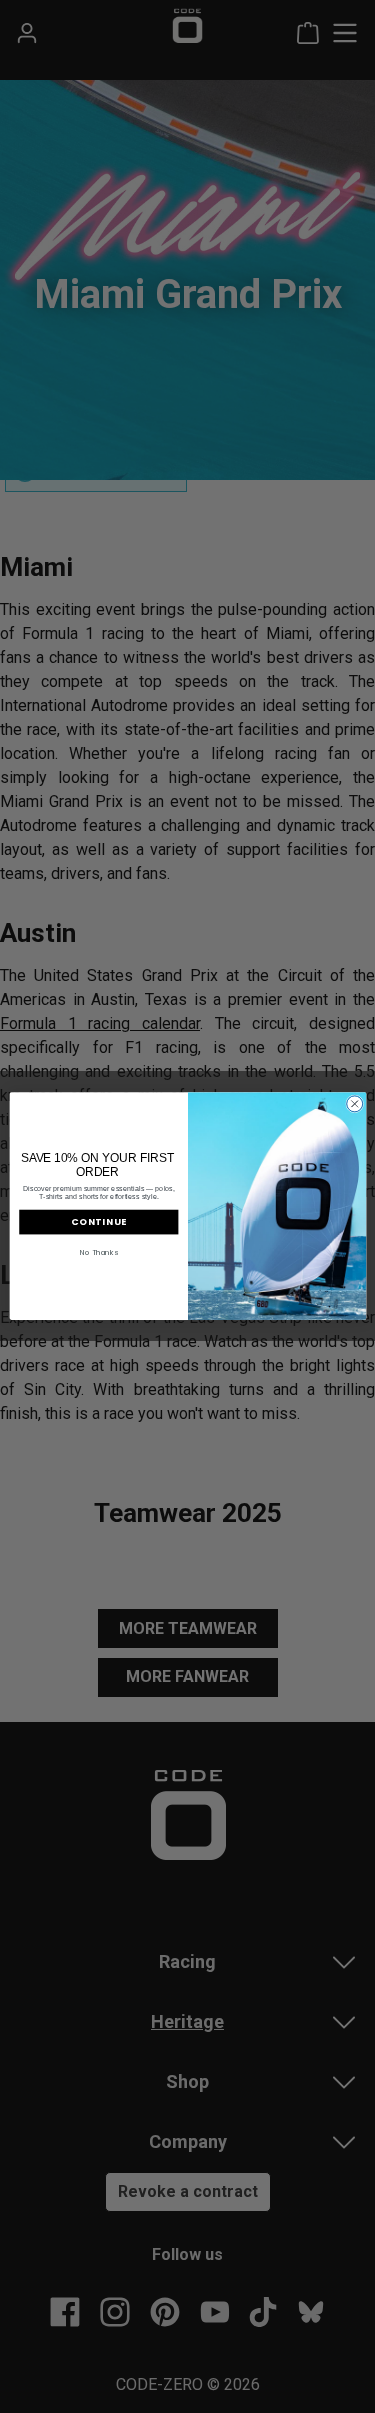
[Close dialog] (354, 1104)
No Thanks (99, 1252)
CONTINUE (98, 1222)
